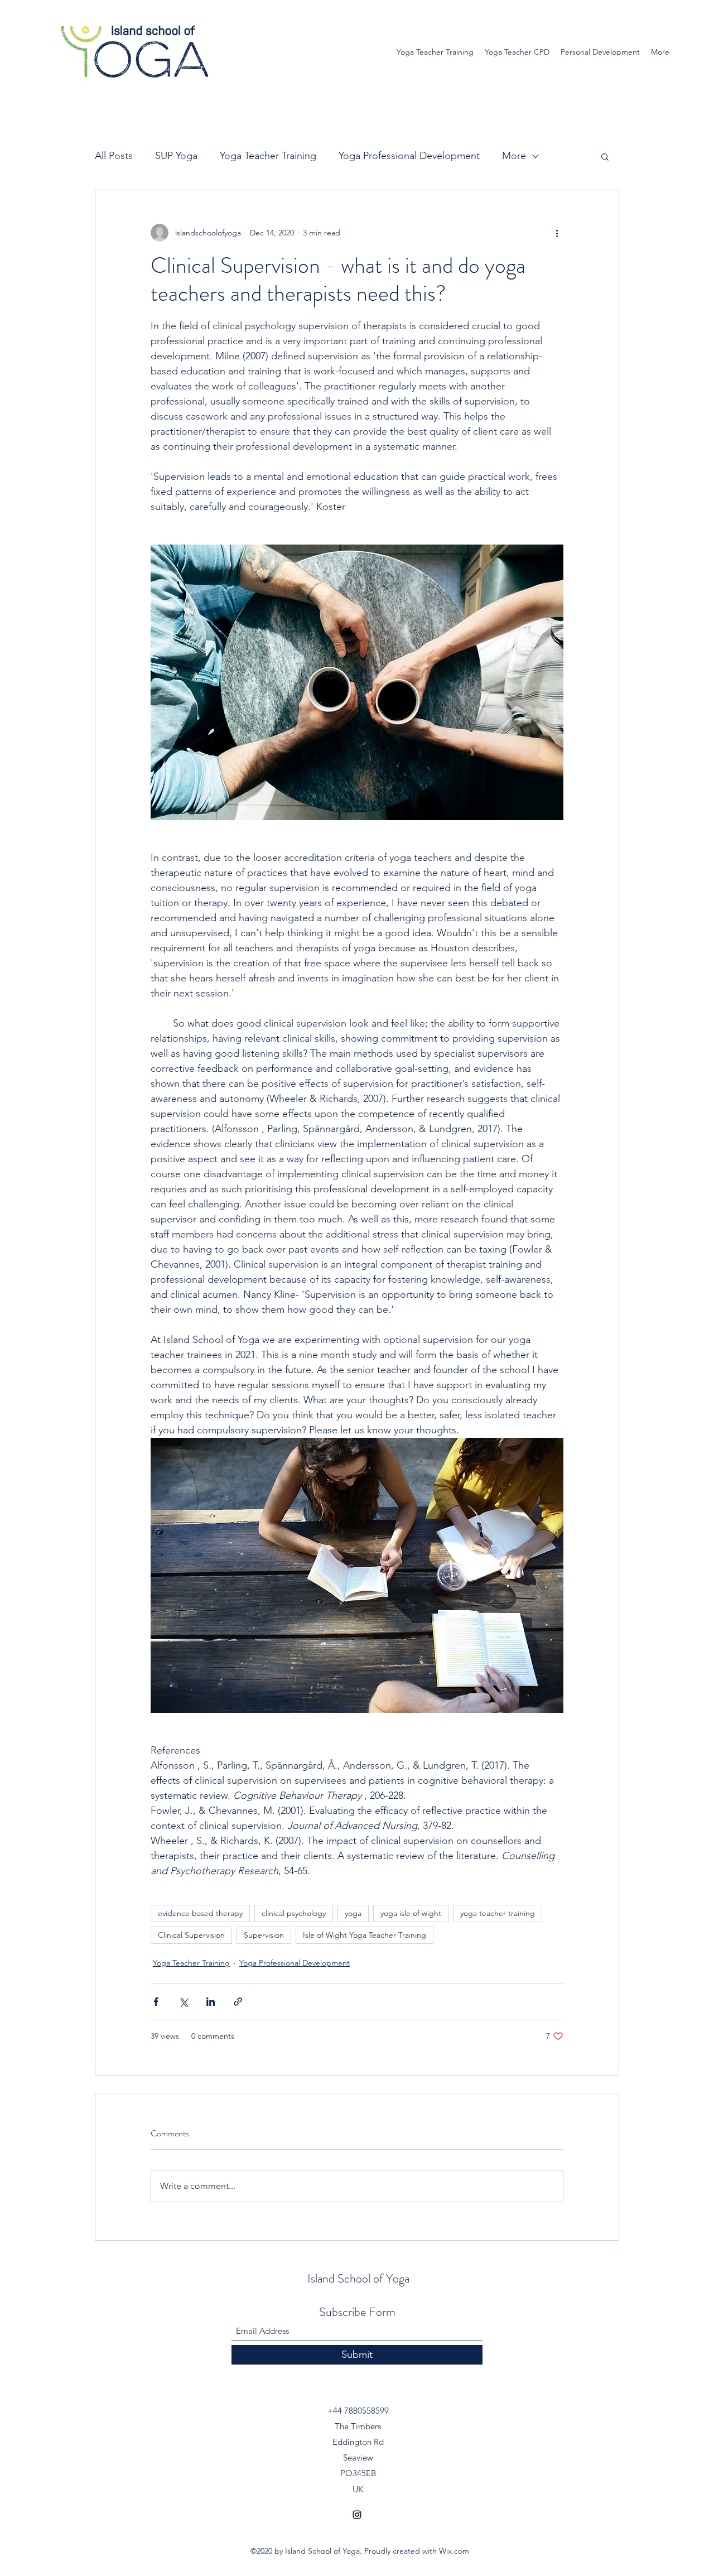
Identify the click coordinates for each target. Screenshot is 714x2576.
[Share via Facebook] (156, 2002)
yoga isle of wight (411, 1913)
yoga (353, 1913)
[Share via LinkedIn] (211, 2002)
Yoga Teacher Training (268, 156)
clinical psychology (294, 1913)
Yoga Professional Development (409, 156)
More (514, 156)
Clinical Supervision (191, 1935)
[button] (605, 156)
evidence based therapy (200, 1913)
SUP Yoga (176, 156)
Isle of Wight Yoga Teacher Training (365, 1935)
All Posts (114, 156)
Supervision (264, 1935)
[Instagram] (357, 2515)
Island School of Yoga (358, 2278)
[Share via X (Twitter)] (183, 2002)
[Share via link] (238, 2002)
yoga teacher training (498, 1913)
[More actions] (557, 233)
